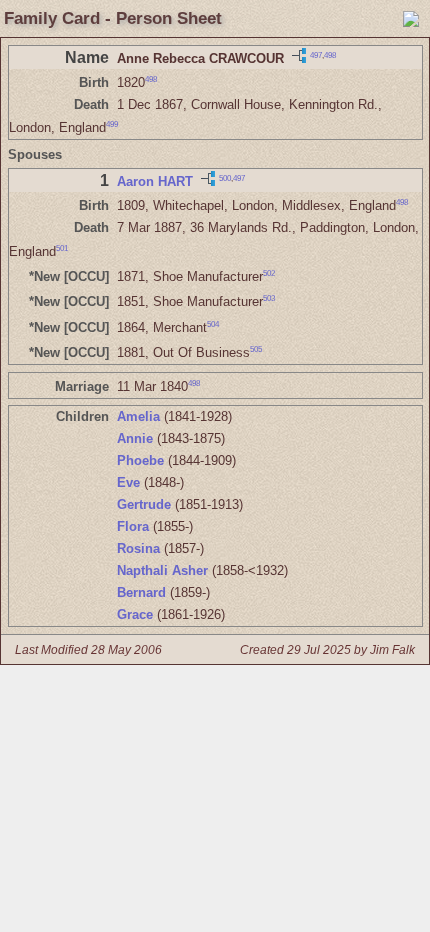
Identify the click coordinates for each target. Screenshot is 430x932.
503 (269, 298)
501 (62, 247)
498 (330, 54)
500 (225, 178)
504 (213, 323)
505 (256, 349)
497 (316, 54)
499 (112, 124)
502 (269, 273)
